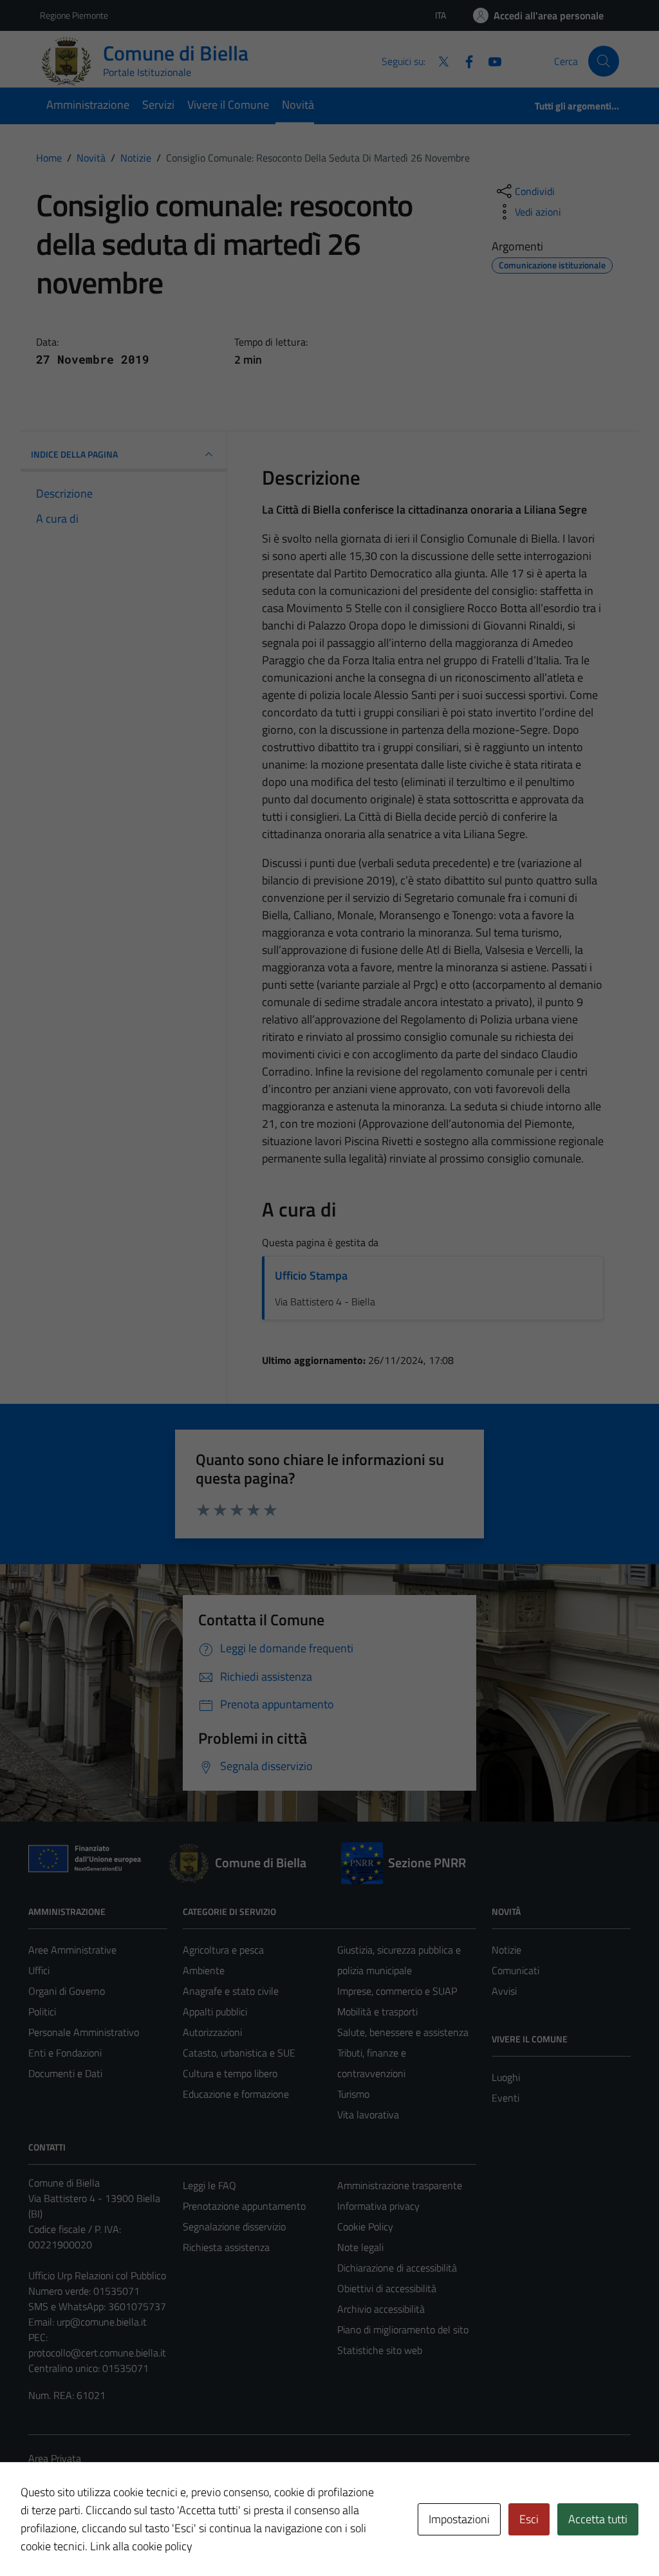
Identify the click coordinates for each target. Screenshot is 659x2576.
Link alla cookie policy (141, 2546)
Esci (529, 2519)
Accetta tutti (598, 2519)
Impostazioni (459, 2519)
